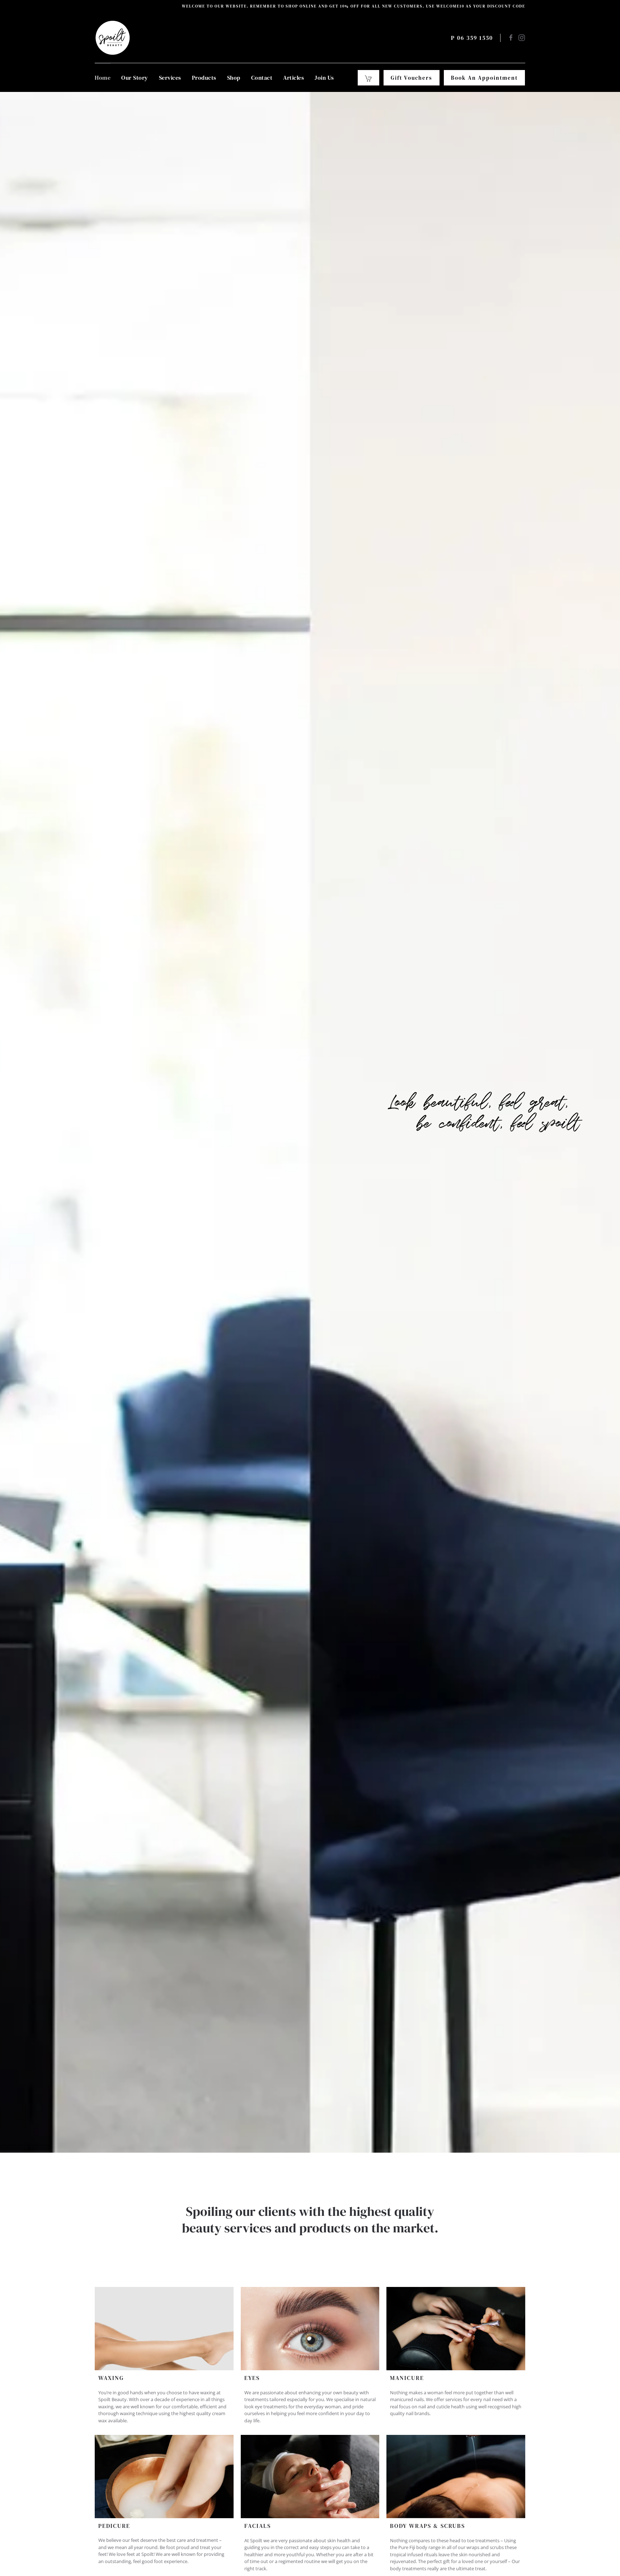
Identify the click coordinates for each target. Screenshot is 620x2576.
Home (103, 78)
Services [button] (170, 78)
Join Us (324, 78)
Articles (293, 78)
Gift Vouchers (412, 78)
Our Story (135, 78)
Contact (262, 78)
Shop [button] (234, 78)
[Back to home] (113, 38)
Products (204, 78)
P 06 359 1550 (472, 38)
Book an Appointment (484, 78)
